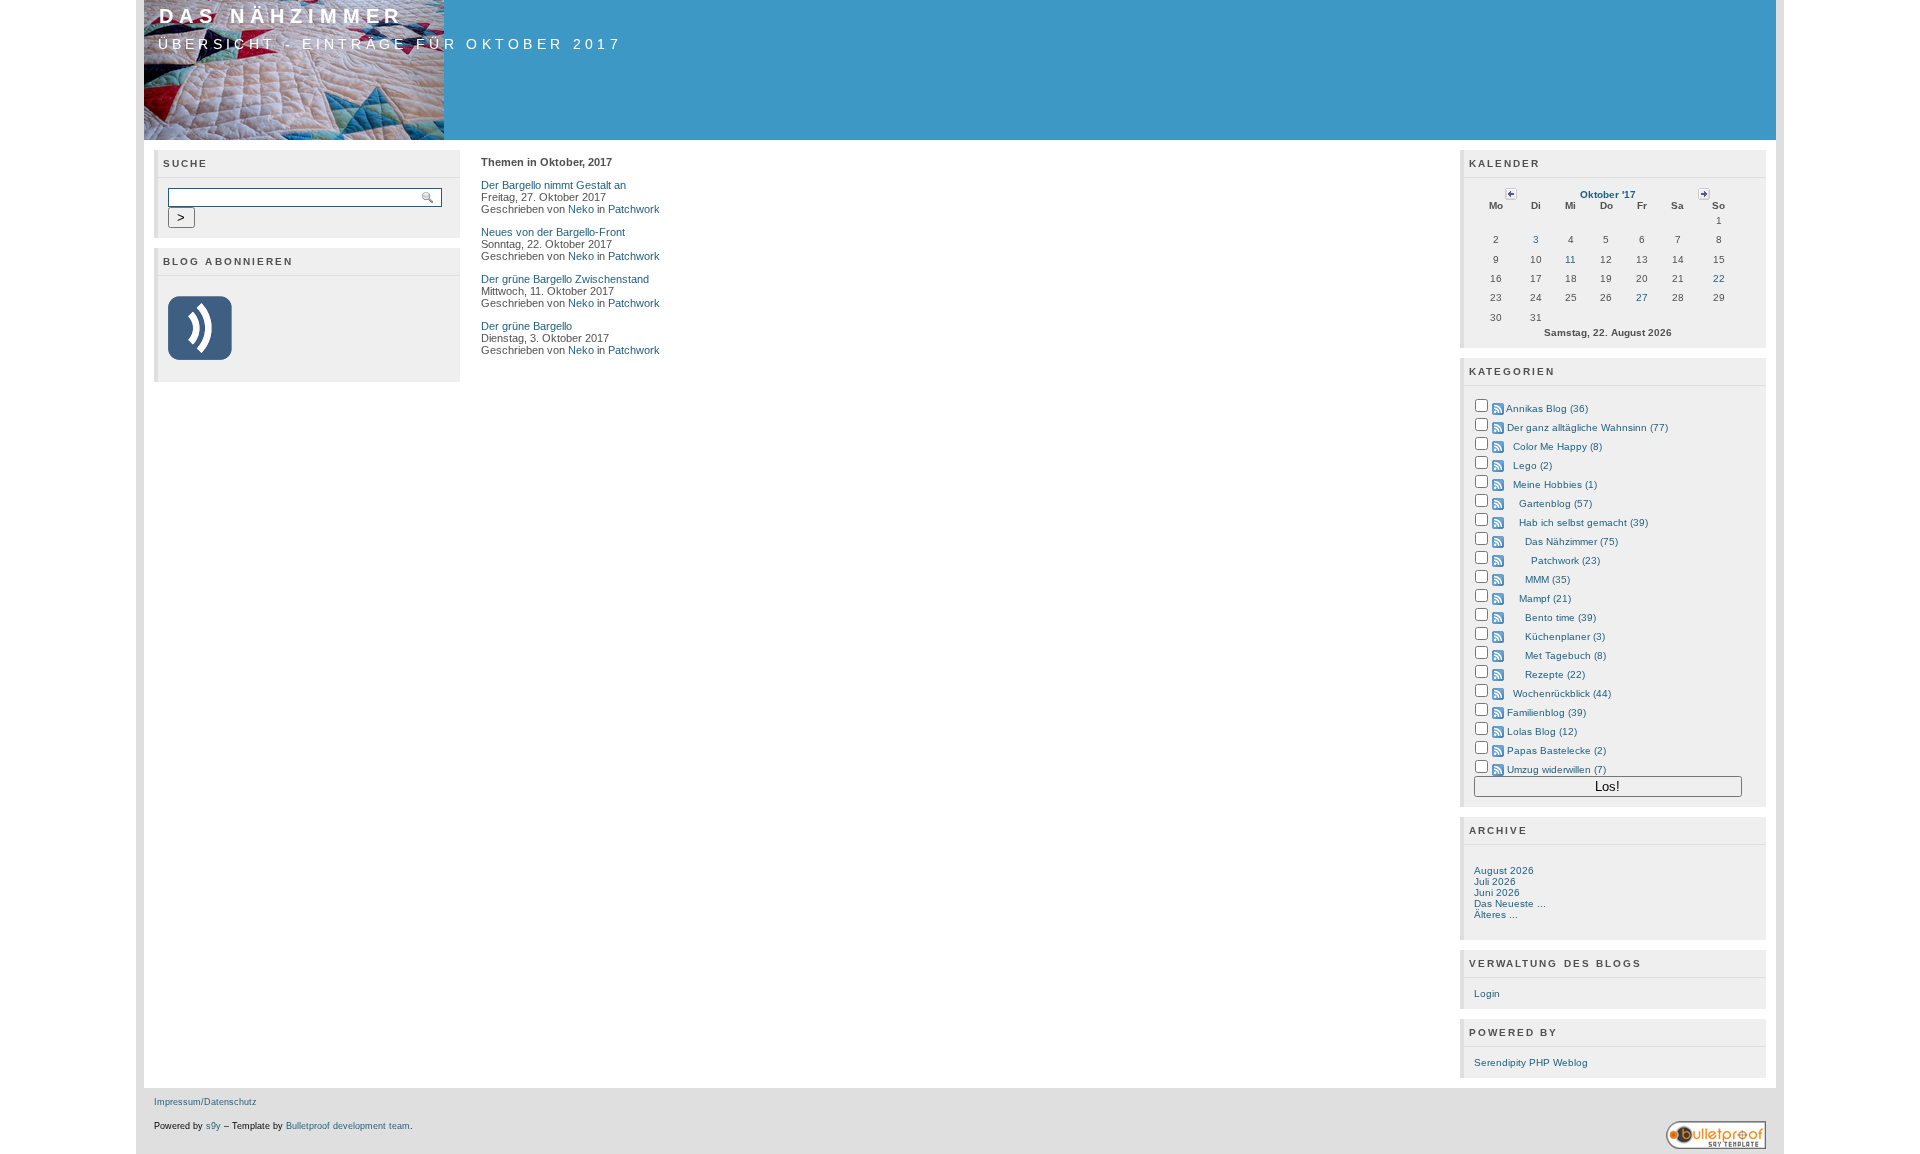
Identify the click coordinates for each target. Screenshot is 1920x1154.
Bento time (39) (1560, 617)
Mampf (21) (1545, 598)
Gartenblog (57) (1555, 503)
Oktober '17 (1608, 194)
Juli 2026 (1495, 881)
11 (1570, 259)
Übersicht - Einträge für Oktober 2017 (390, 44)
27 (1642, 297)
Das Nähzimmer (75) (1571, 541)
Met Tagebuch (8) (1565, 655)
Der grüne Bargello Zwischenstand (565, 279)
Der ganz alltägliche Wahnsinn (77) (1587, 427)
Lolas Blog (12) (1542, 731)
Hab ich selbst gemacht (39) (1583, 522)
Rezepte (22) (1555, 674)
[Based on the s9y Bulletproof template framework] (1716, 1146)
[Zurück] (1511, 193)
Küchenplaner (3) (1565, 636)
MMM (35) (1547, 579)
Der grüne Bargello (526, 326)
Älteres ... (1496, 914)
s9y (213, 1126)
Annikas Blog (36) (1547, 408)
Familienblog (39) (1546, 712)
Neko (581, 209)
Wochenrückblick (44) (1562, 693)
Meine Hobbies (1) (1555, 484)
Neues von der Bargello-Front (553, 232)
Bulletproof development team (348, 1126)
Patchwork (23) (1565, 560)
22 (1719, 278)
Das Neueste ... (1510, 903)
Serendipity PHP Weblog (1531, 1062)
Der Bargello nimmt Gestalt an (553, 185)
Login (1487, 993)
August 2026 (1504, 870)
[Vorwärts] (1704, 193)
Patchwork (634, 209)
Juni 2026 (1497, 892)
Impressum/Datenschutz (205, 1102)
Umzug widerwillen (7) (1556, 769)
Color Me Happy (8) (1557, 446)
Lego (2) (1532, 465)
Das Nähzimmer (282, 16)
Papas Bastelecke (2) (1556, 750)
